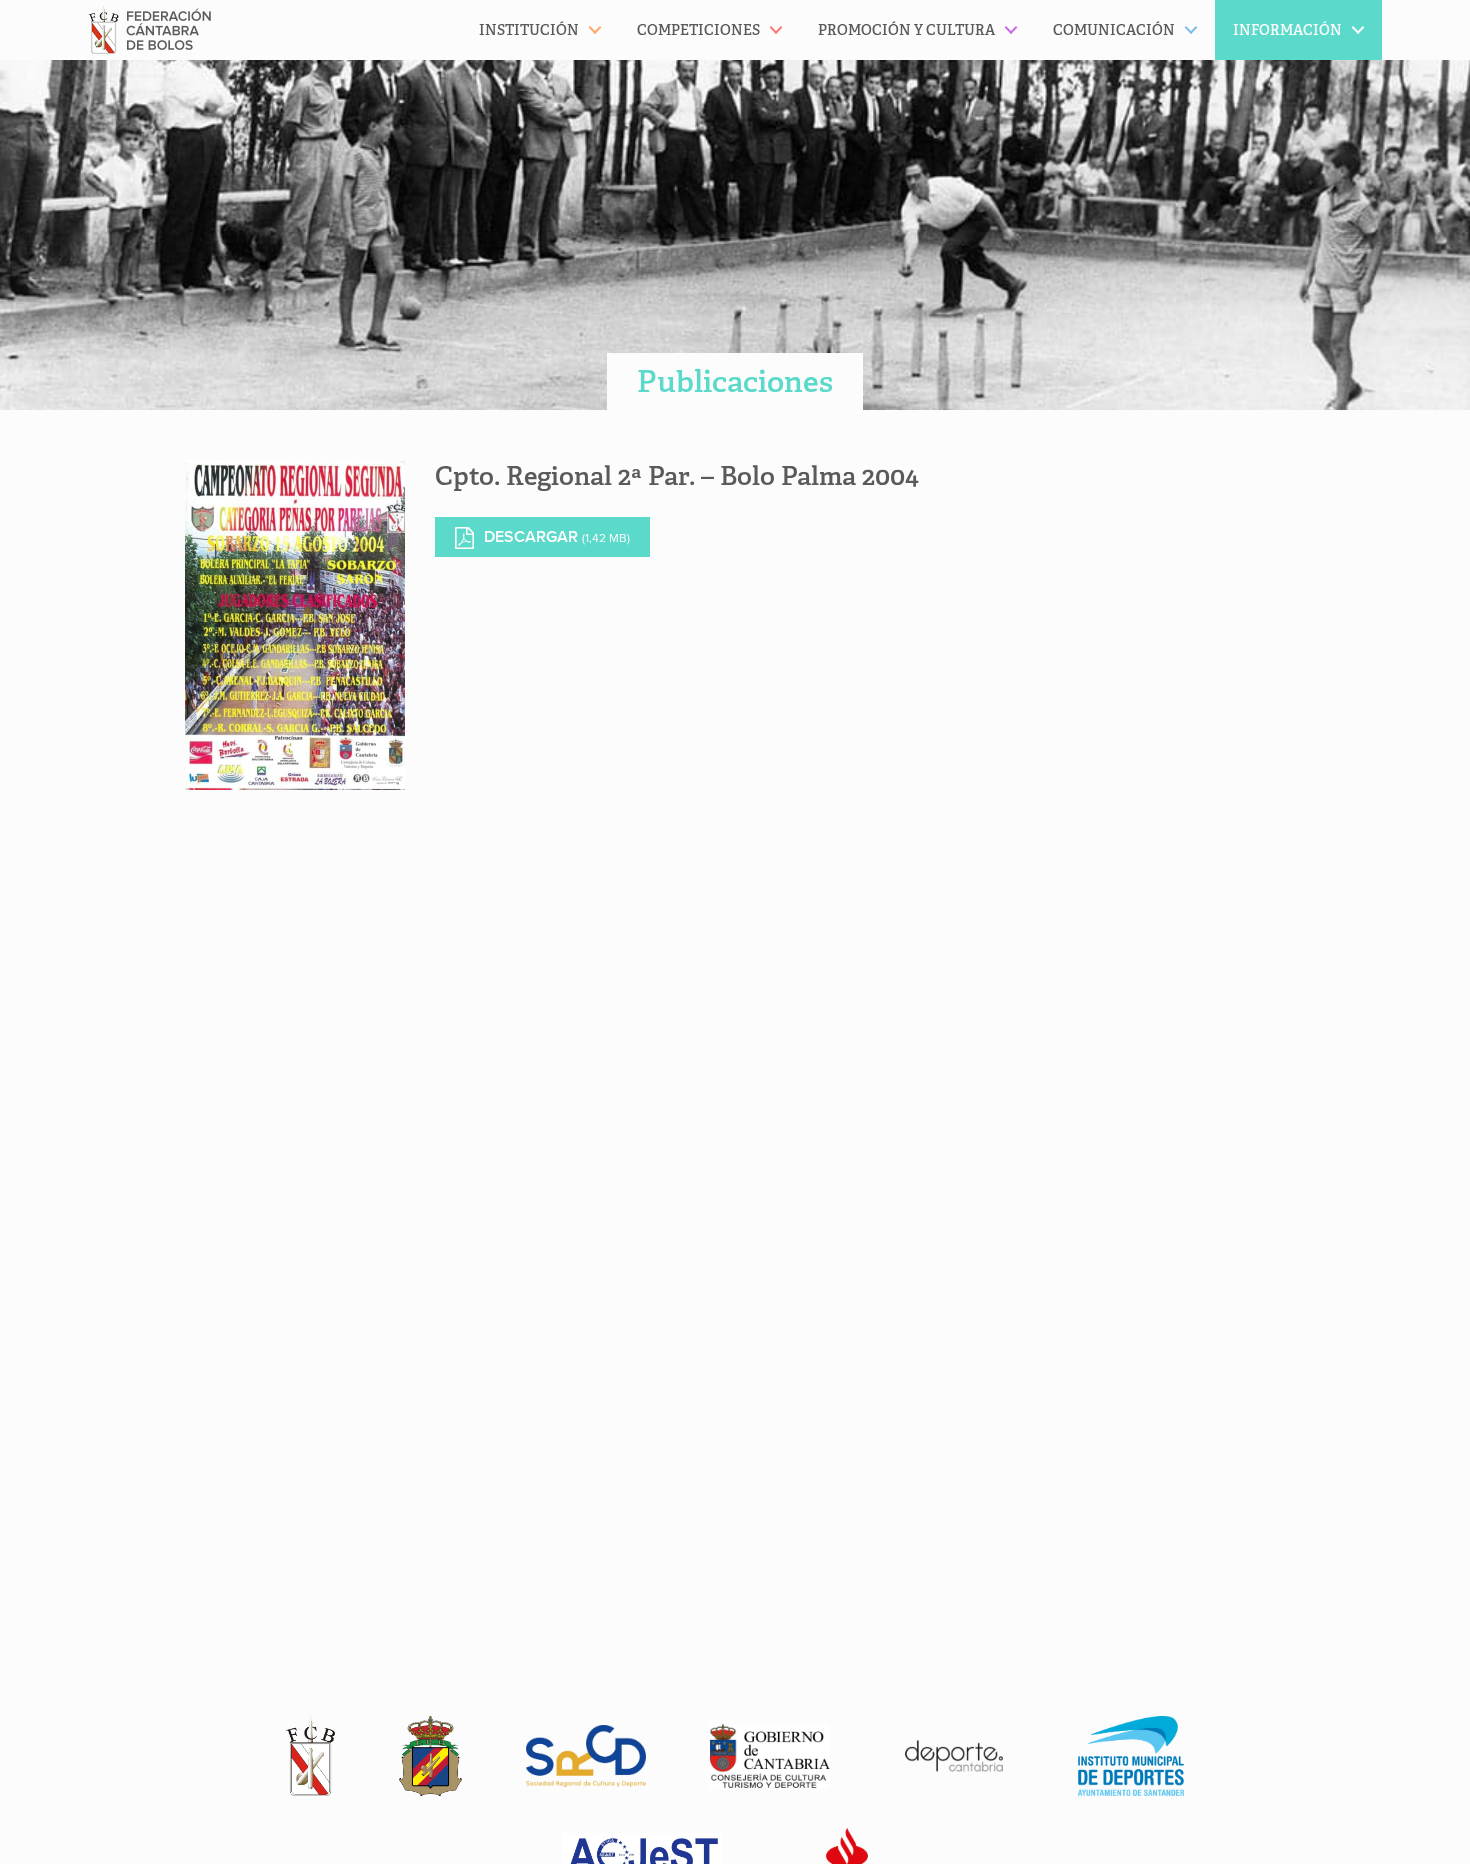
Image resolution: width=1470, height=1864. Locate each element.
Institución (529, 30)
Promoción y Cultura (906, 30)
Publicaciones (735, 381)
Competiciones (698, 30)
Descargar (557, 537)
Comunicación (1114, 30)
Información (1287, 30)
